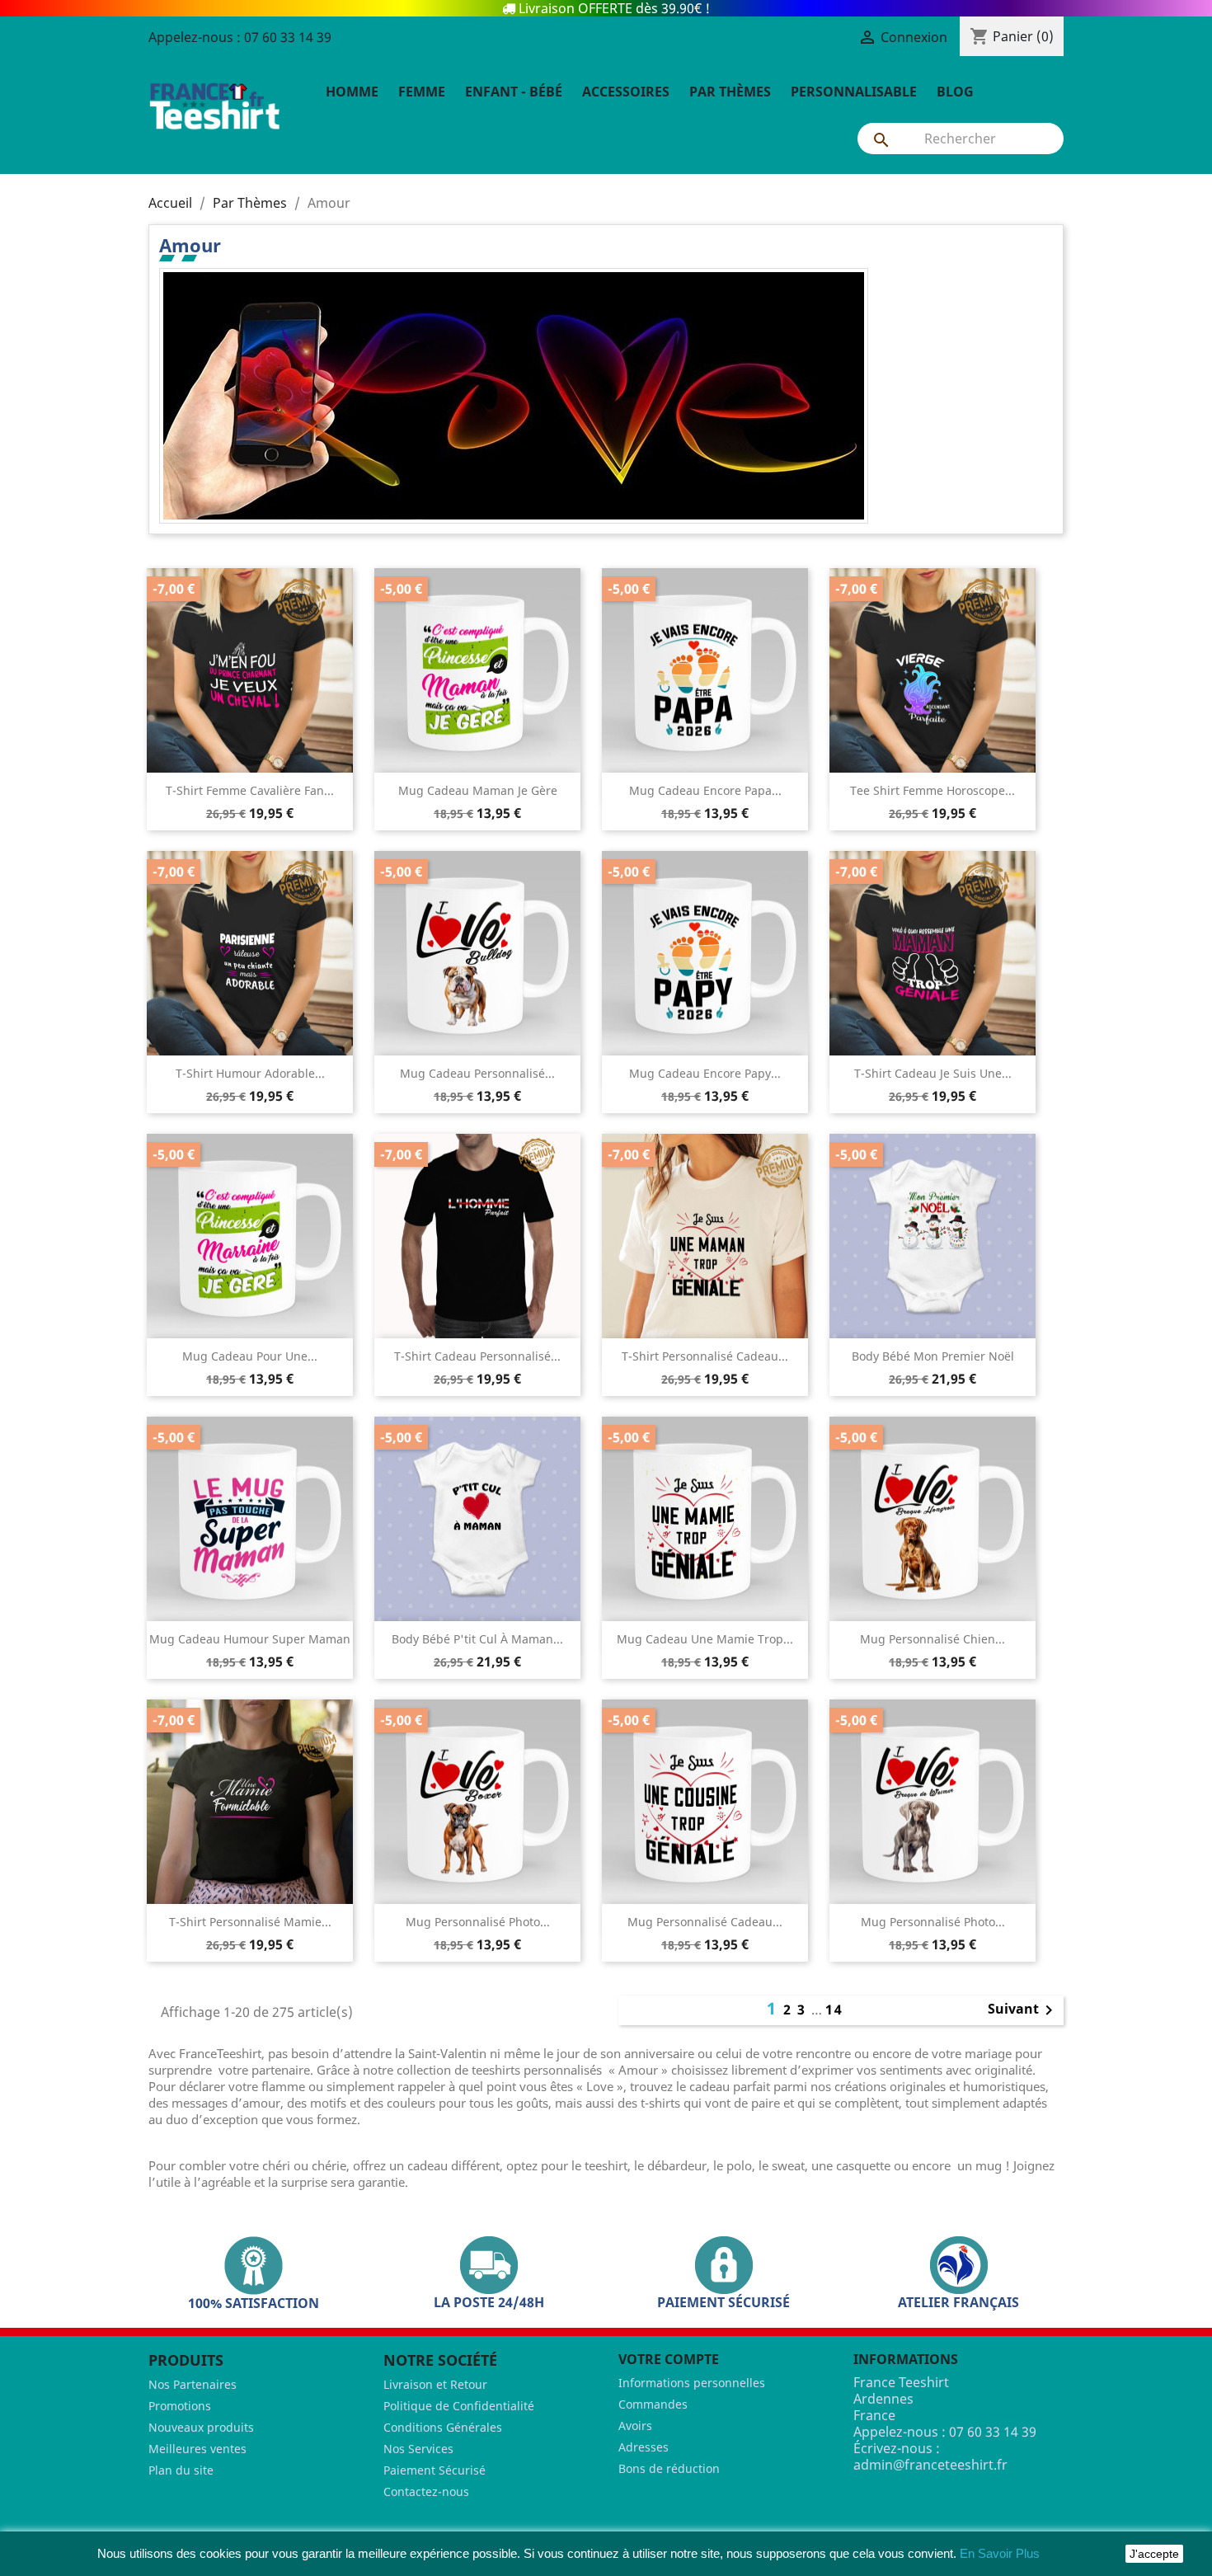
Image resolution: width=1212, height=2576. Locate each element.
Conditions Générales (443, 2427)
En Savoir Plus (1000, 2553)
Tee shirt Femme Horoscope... (932, 790)
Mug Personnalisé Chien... (932, 1639)
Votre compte (669, 2359)
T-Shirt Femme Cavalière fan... (250, 790)
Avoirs (635, 2426)
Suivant (1023, 2010)
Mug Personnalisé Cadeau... (705, 1922)
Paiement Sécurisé (435, 2470)
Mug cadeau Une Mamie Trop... (705, 1639)
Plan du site (181, 2470)
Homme (352, 92)
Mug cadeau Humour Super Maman (250, 1639)
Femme (422, 92)
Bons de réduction (669, 2468)
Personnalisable (854, 92)
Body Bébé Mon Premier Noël (933, 1356)
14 (834, 2010)
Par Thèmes (730, 92)
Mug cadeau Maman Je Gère (478, 790)
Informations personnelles (692, 2383)
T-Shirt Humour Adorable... (250, 1073)
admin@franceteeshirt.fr (930, 2465)
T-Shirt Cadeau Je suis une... (933, 1073)
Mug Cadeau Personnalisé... (477, 1073)
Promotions (180, 2406)
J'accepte (1154, 2554)
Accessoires (626, 92)
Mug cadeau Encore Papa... (705, 790)
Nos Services (418, 2449)
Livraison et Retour (435, 2384)
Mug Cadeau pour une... (250, 1356)
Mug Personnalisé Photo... (478, 1922)
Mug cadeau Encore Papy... (705, 1073)
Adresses (644, 2447)
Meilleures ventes (197, 2449)
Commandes (653, 2404)
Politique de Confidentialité (459, 2406)
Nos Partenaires (193, 2384)
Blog (955, 92)
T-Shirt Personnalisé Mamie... (250, 1922)
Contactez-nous (426, 2491)
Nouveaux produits (201, 2427)
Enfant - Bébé (514, 92)
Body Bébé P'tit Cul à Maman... (477, 1639)
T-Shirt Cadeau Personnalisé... (477, 1356)
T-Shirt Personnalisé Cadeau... (705, 1356)
